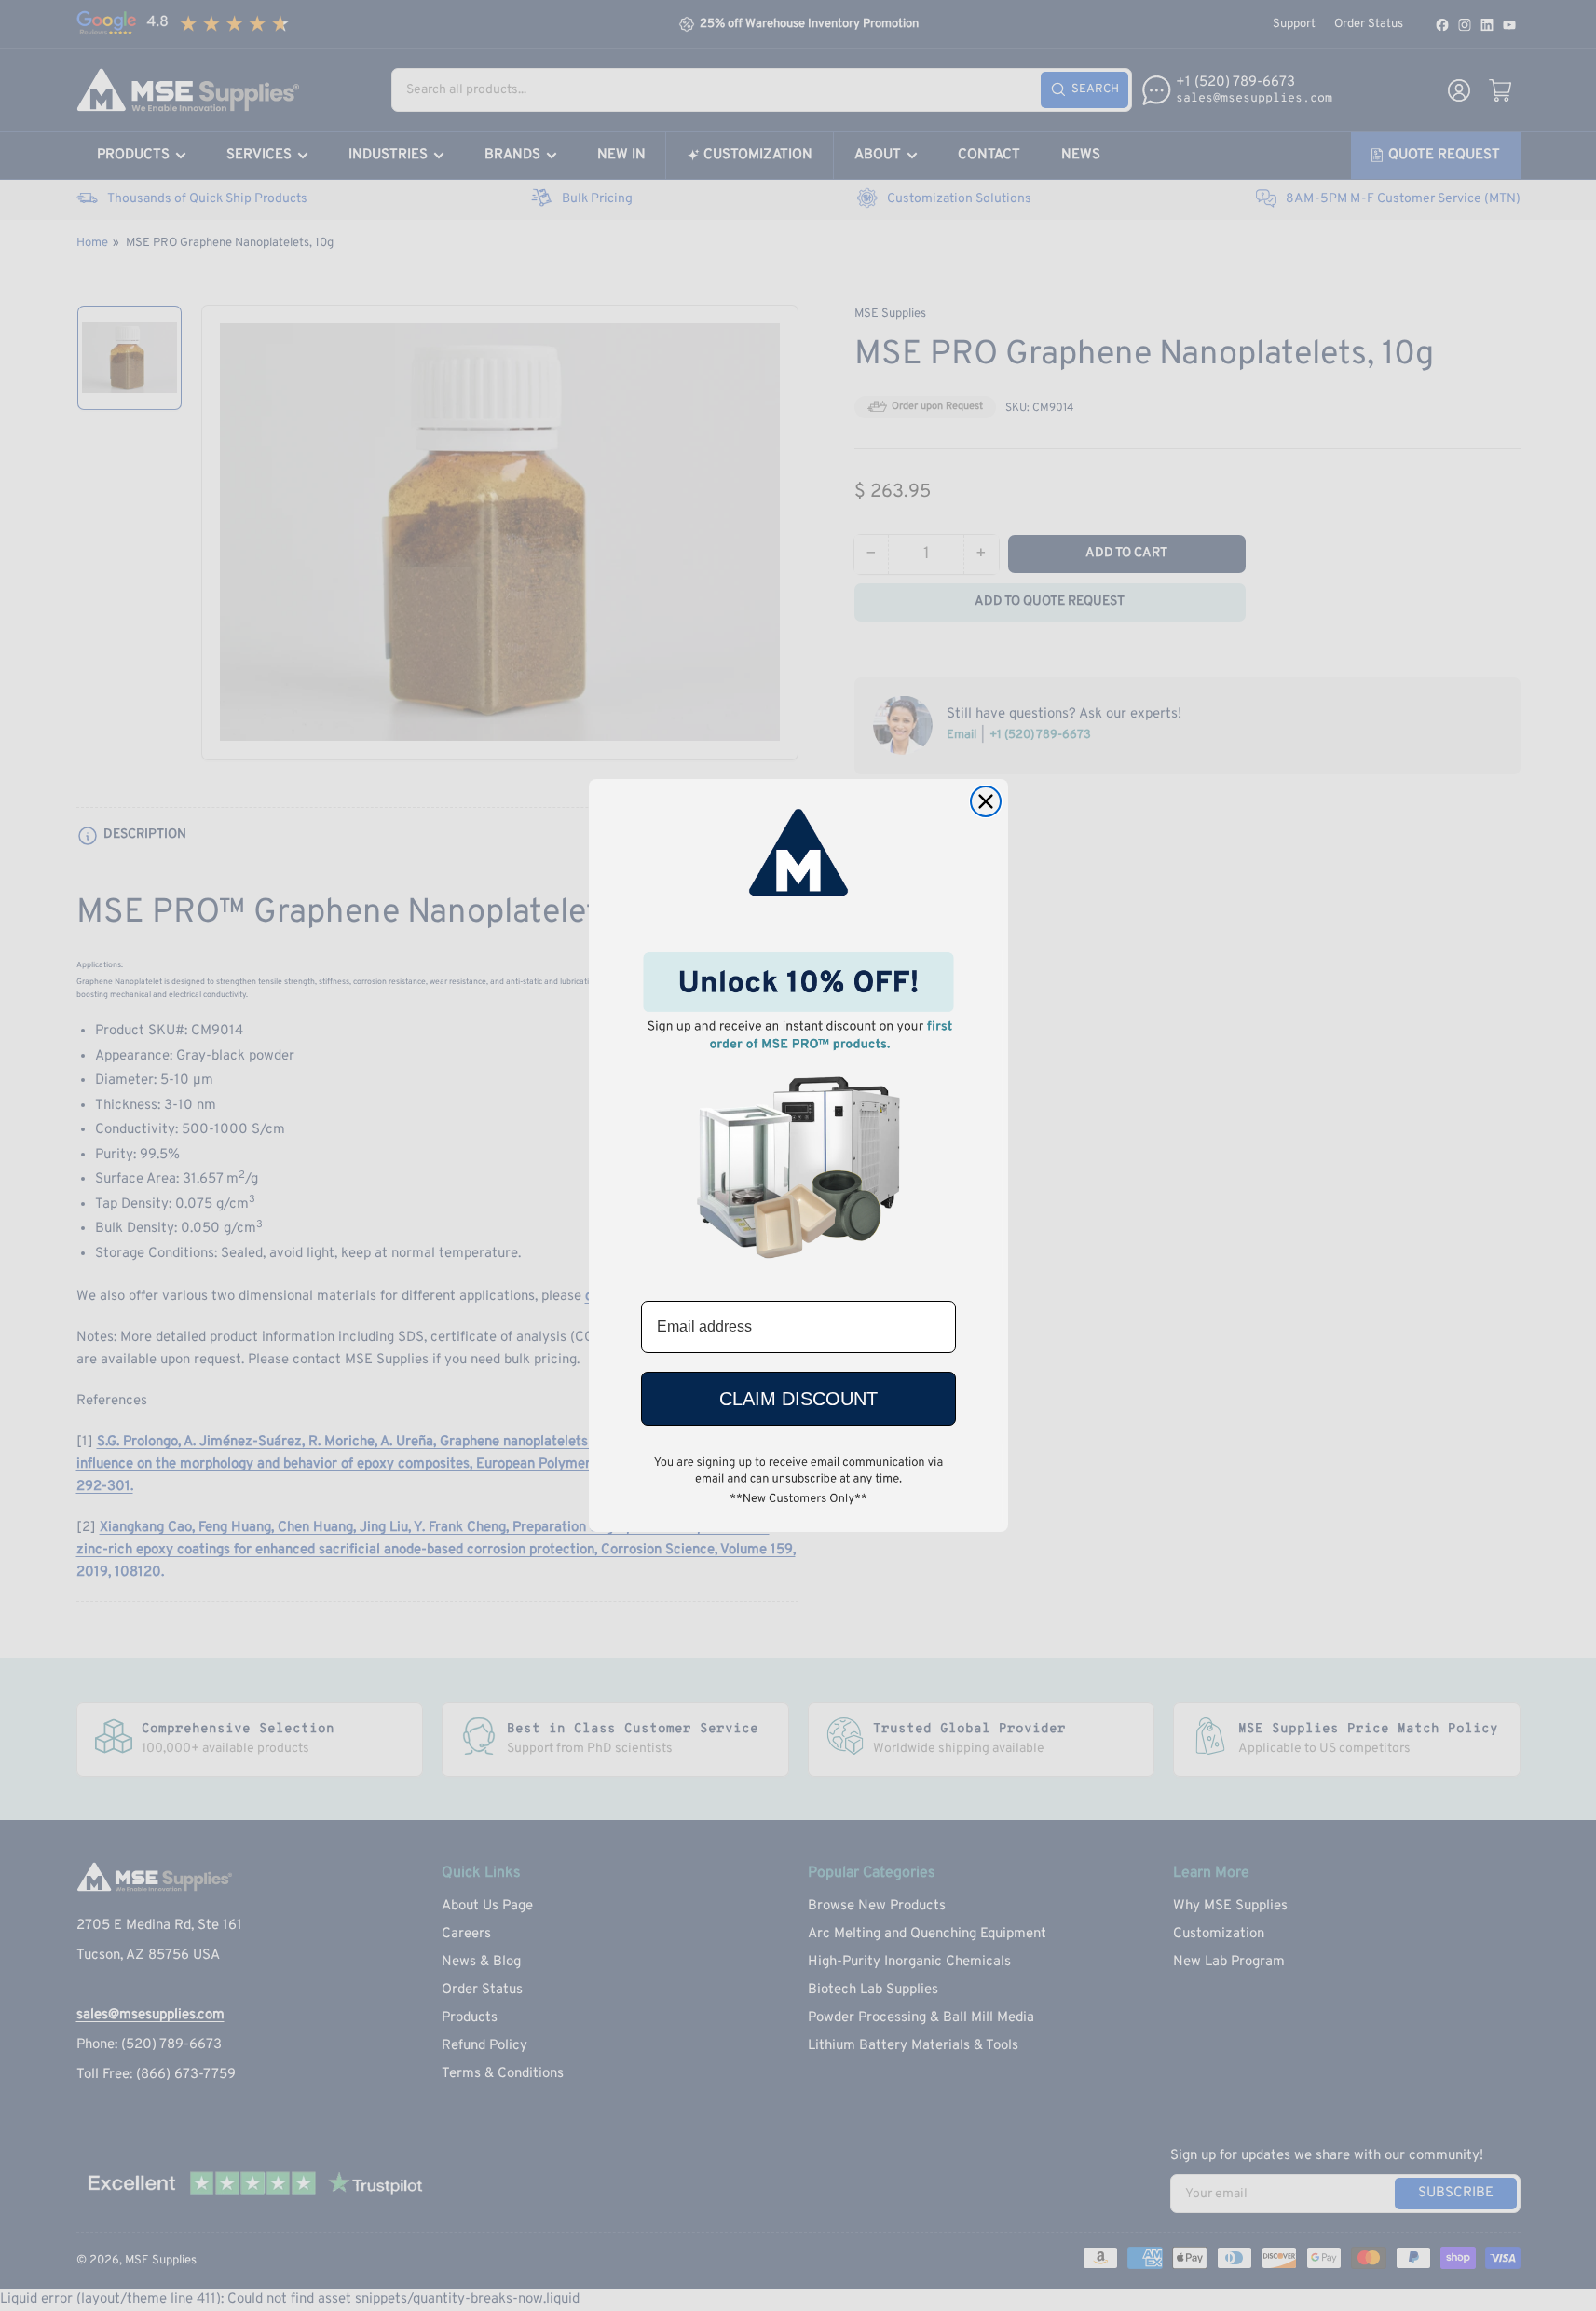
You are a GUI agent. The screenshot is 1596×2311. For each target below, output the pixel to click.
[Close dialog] (986, 801)
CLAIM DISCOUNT (798, 1399)
